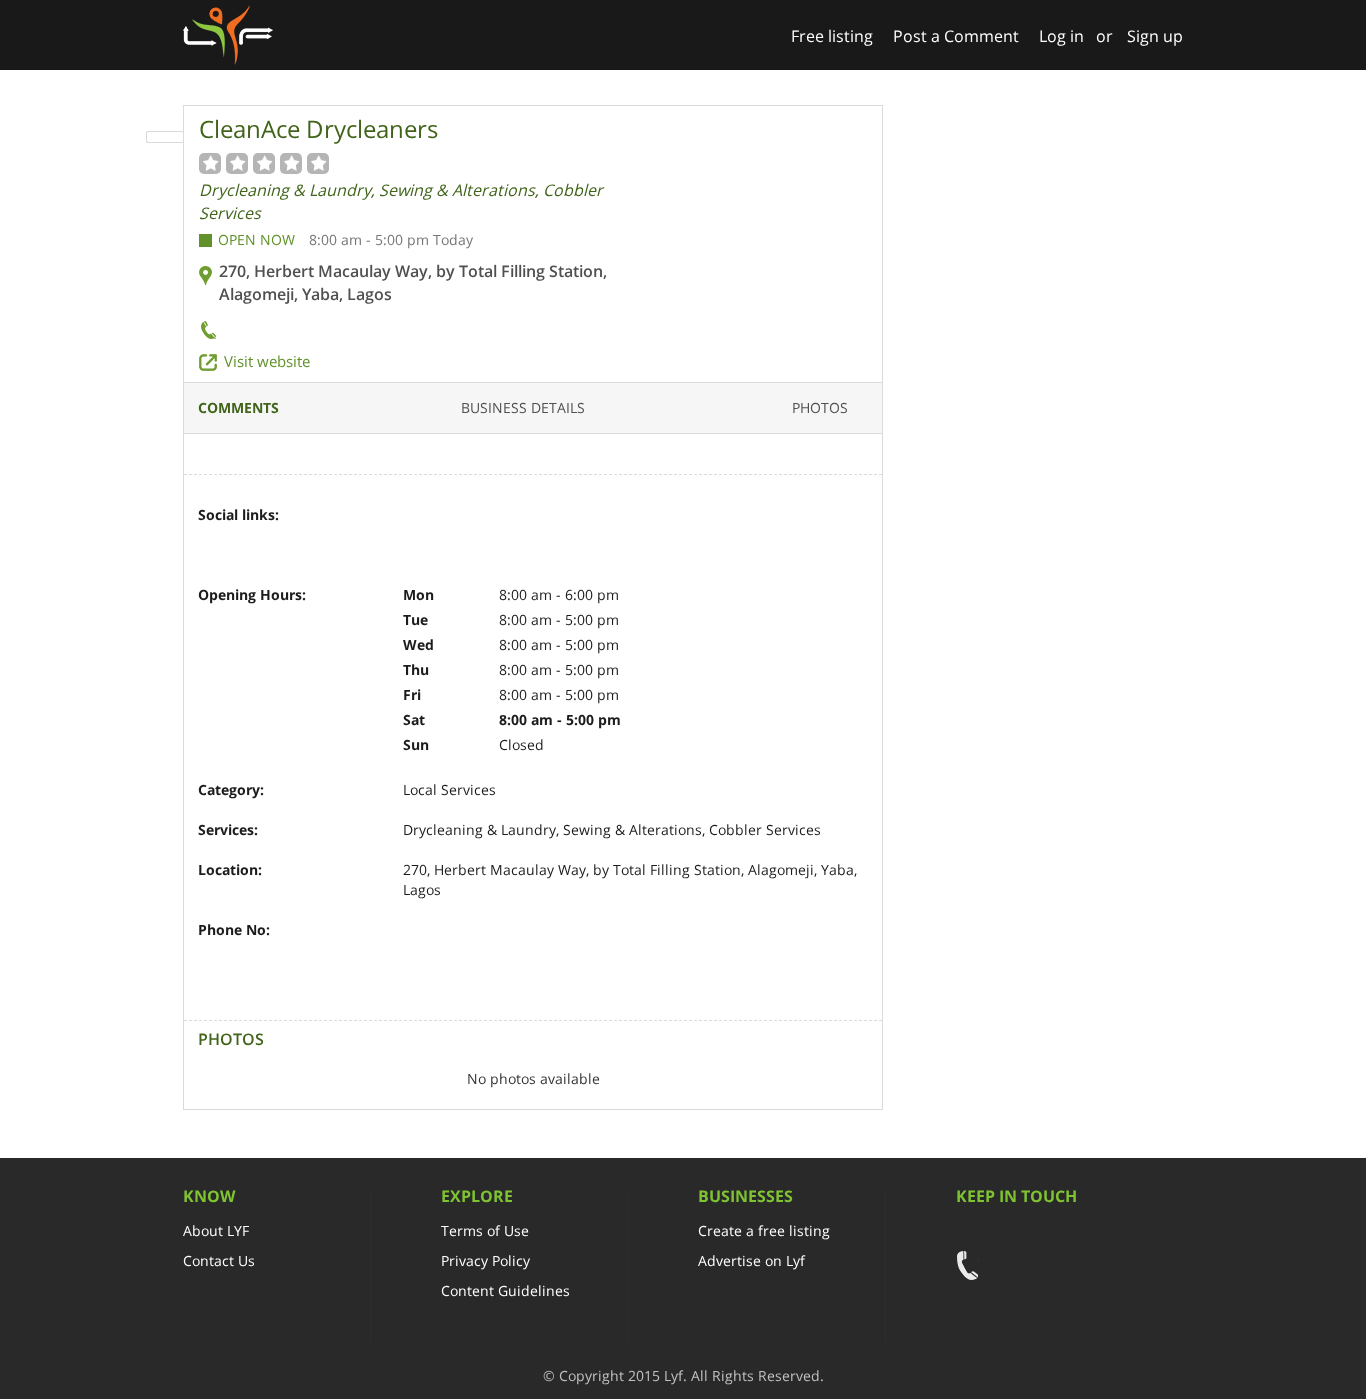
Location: (230, 869)
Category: (231, 789)
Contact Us (219, 1260)
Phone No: (234, 929)
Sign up (1155, 36)
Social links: (238, 514)
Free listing (832, 36)
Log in (1061, 36)
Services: (228, 829)
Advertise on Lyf (751, 1260)
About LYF (216, 1230)
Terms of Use (485, 1230)
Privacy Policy (485, 1260)
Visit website (267, 361)
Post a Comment (956, 36)
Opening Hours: (252, 594)
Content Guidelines (505, 1290)
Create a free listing (764, 1230)
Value (210, 163)
